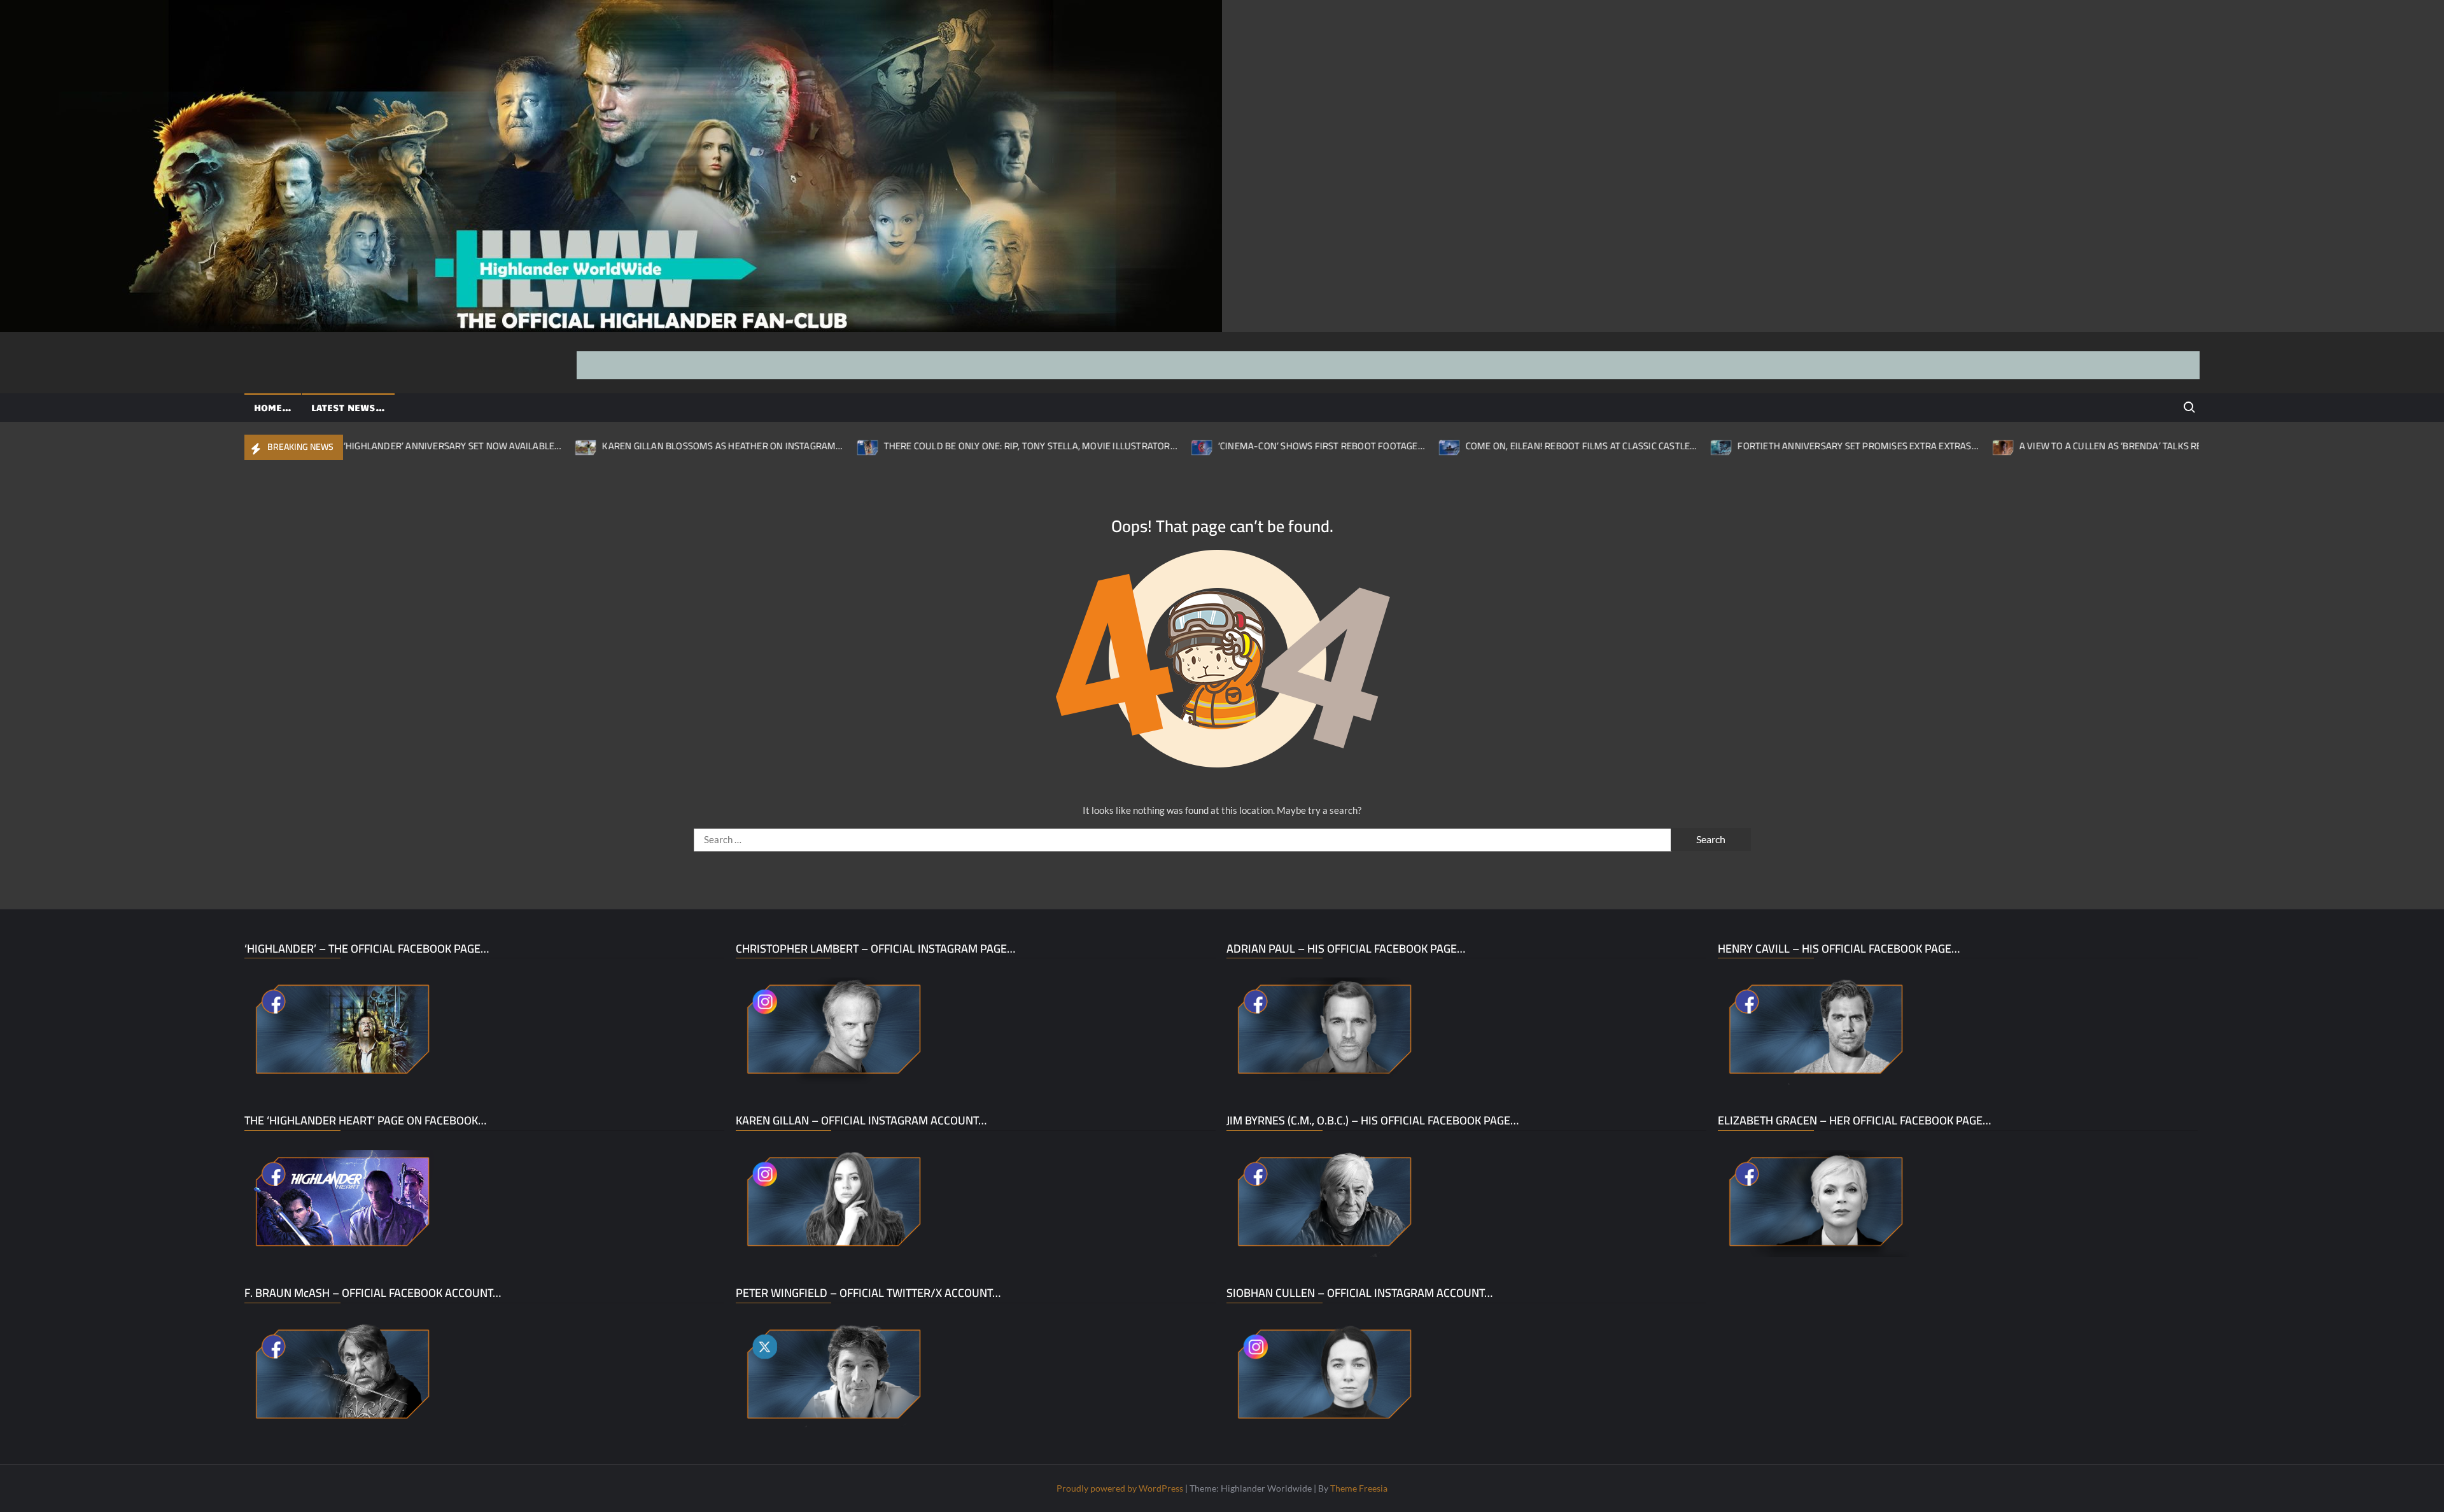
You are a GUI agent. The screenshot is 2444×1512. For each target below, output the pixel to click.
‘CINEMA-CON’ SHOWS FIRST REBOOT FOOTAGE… (1248, 446)
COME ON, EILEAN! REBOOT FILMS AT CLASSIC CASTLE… (1508, 446)
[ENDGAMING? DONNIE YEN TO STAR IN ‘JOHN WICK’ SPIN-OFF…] (2185, 445)
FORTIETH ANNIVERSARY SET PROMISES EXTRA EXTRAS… (1785, 446)
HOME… (273, 407)
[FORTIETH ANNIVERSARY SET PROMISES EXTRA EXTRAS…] (1649, 445)
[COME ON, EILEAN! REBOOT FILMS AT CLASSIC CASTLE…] (1377, 445)
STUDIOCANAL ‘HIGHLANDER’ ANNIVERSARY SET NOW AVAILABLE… (348, 446)
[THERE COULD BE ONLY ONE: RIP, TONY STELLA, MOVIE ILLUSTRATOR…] (795, 445)
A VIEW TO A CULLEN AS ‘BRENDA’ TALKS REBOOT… (2053, 446)
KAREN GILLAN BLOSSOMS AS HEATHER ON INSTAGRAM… (650, 446)
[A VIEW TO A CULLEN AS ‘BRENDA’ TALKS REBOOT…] (1931, 445)
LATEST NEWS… (348, 407)
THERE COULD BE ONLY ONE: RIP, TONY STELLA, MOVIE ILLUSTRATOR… (958, 446)
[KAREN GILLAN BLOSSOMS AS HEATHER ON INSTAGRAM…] (514, 445)
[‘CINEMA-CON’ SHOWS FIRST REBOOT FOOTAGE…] (1129, 445)
